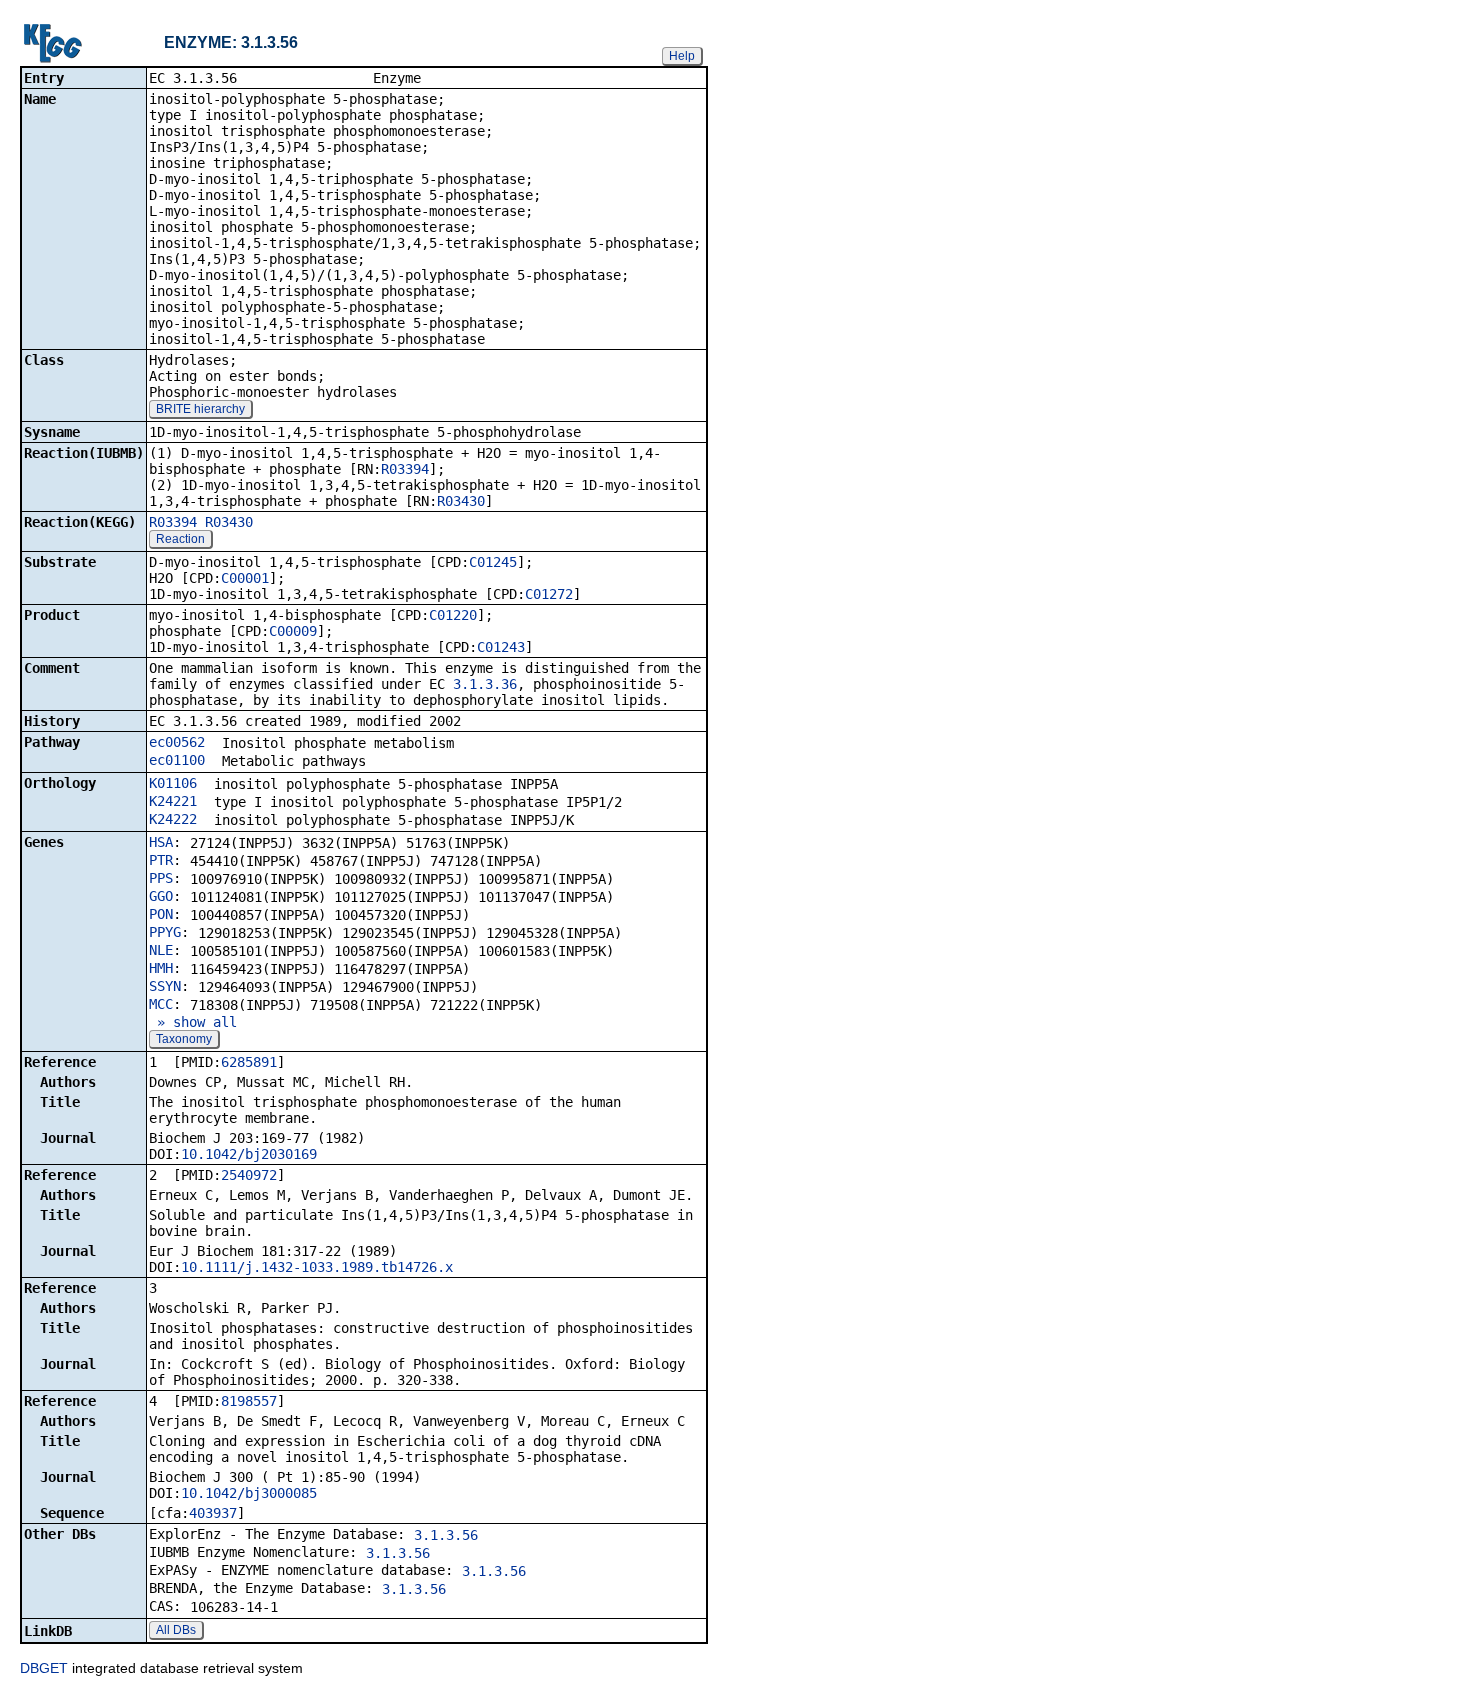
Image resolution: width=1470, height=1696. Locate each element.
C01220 (453, 615)
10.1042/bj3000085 (249, 1493)
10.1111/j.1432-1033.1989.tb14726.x (317, 1267)
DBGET (44, 1668)
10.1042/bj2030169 (249, 1154)
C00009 (293, 631)
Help (682, 56)
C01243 (501, 647)
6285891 (249, 1062)
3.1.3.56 (446, 1535)
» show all (193, 1022)
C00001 (245, 578)
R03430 (461, 501)
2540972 (249, 1175)
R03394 (405, 469)
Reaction (180, 539)
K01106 (173, 783)
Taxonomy (184, 1039)
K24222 (173, 819)
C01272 (549, 594)
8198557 (249, 1401)
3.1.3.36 (485, 684)
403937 (213, 1513)
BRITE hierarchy (200, 409)
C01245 (493, 562)
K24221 (173, 801)
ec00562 (177, 742)
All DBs (176, 1630)
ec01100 (177, 760)
